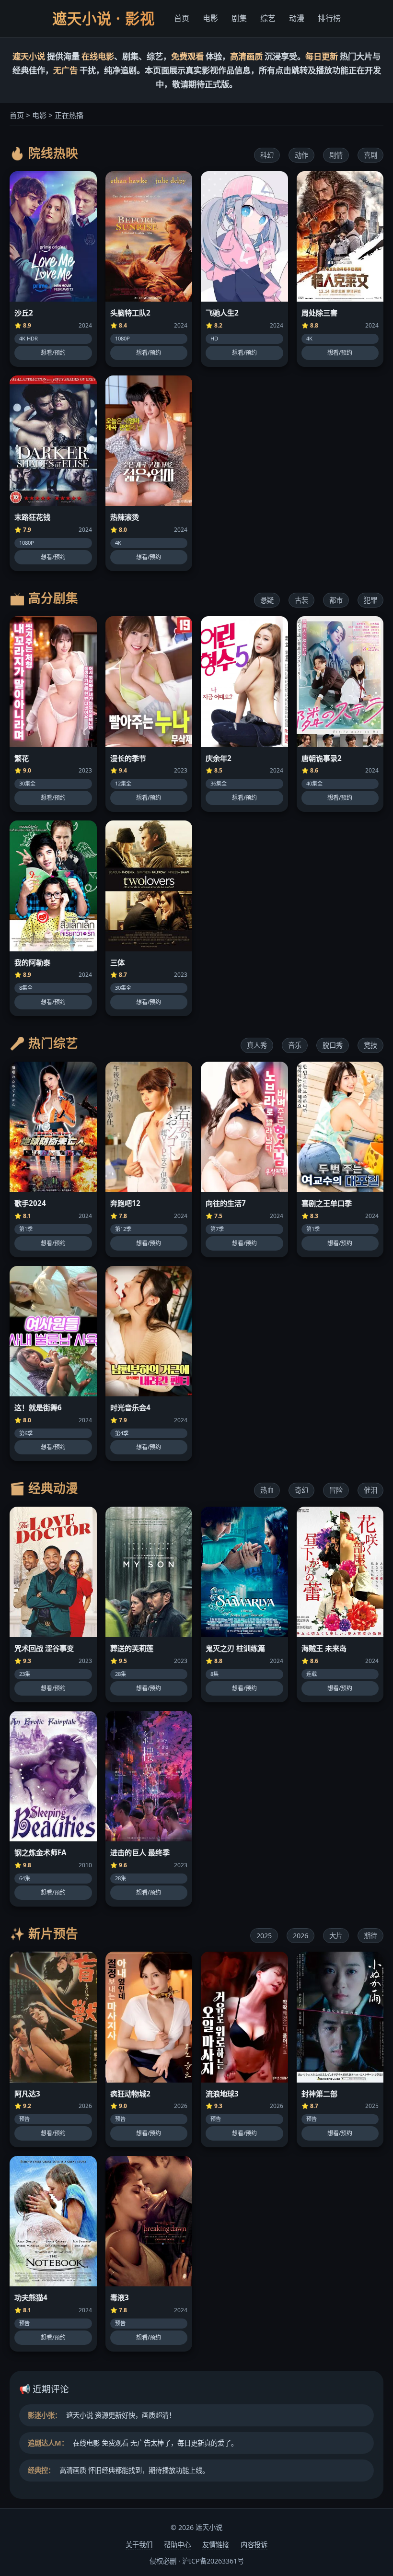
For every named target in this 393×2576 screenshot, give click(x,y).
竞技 (370, 1045)
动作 (301, 155)
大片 (336, 1936)
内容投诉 (254, 2545)
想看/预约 (53, 353)
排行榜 (329, 18)
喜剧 (370, 155)
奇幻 (301, 1490)
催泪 (370, 1490)
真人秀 (257, 1045)
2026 (301, 1936)
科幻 (267, 155)
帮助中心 (177, 2545)
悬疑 (267, 600)
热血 (267, 1490)
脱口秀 (333, 1045)
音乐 (295, 1045)
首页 (182, 18)
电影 (210, 18)
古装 (301, 600)
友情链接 (216, 2545)
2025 (264, 1936)
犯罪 (370, 600)
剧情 (336, 155)
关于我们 (139, 2545)
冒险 (336, 1490)
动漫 (297, 18)
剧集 (239, 18)
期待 (370, 1936)
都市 (336, 600)
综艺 (268, 18)
